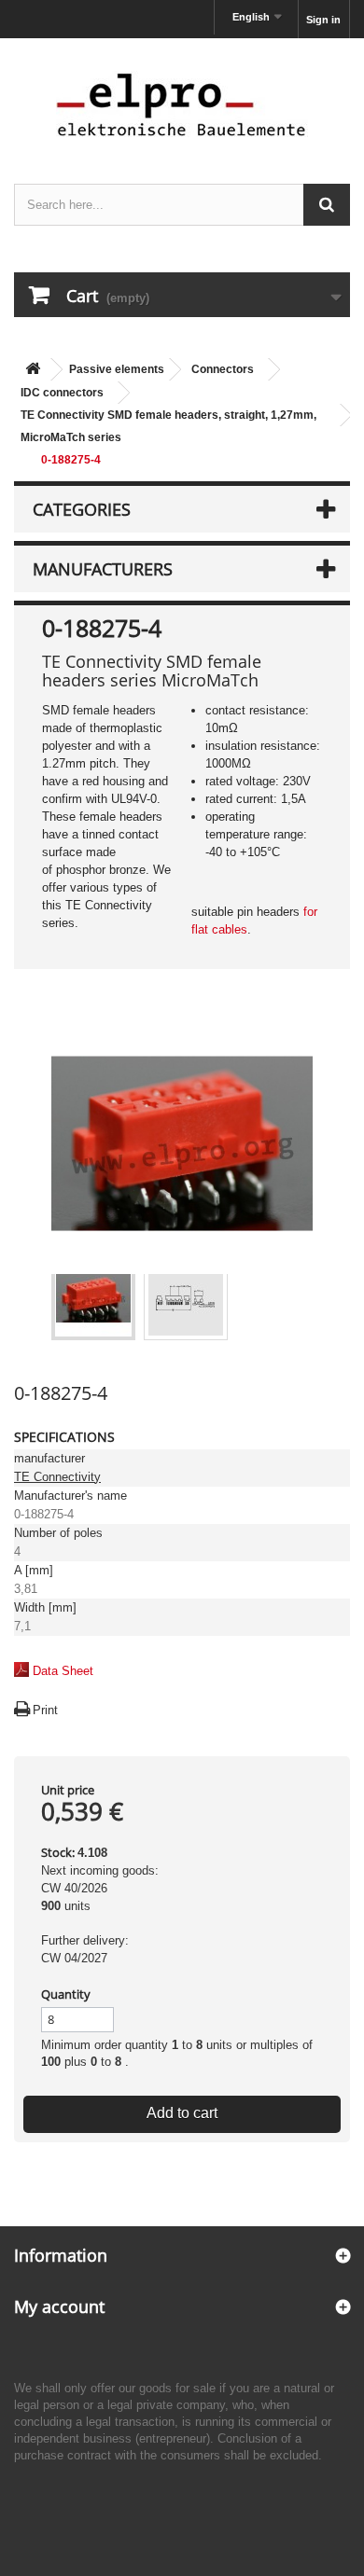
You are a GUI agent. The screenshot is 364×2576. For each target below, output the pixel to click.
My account (59, 2306)
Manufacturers (103, 569)
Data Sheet (63, 1671)
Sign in (323, 20)
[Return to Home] (33, 370)
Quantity (66, 1994)
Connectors (223, 369)
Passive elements (117, 369)
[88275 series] (93, 1298)
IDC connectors (62, 393)
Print (45, 1710)
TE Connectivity (57, 1477)
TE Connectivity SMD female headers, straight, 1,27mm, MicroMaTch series (168, 426)
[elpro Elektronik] (182, 104)
